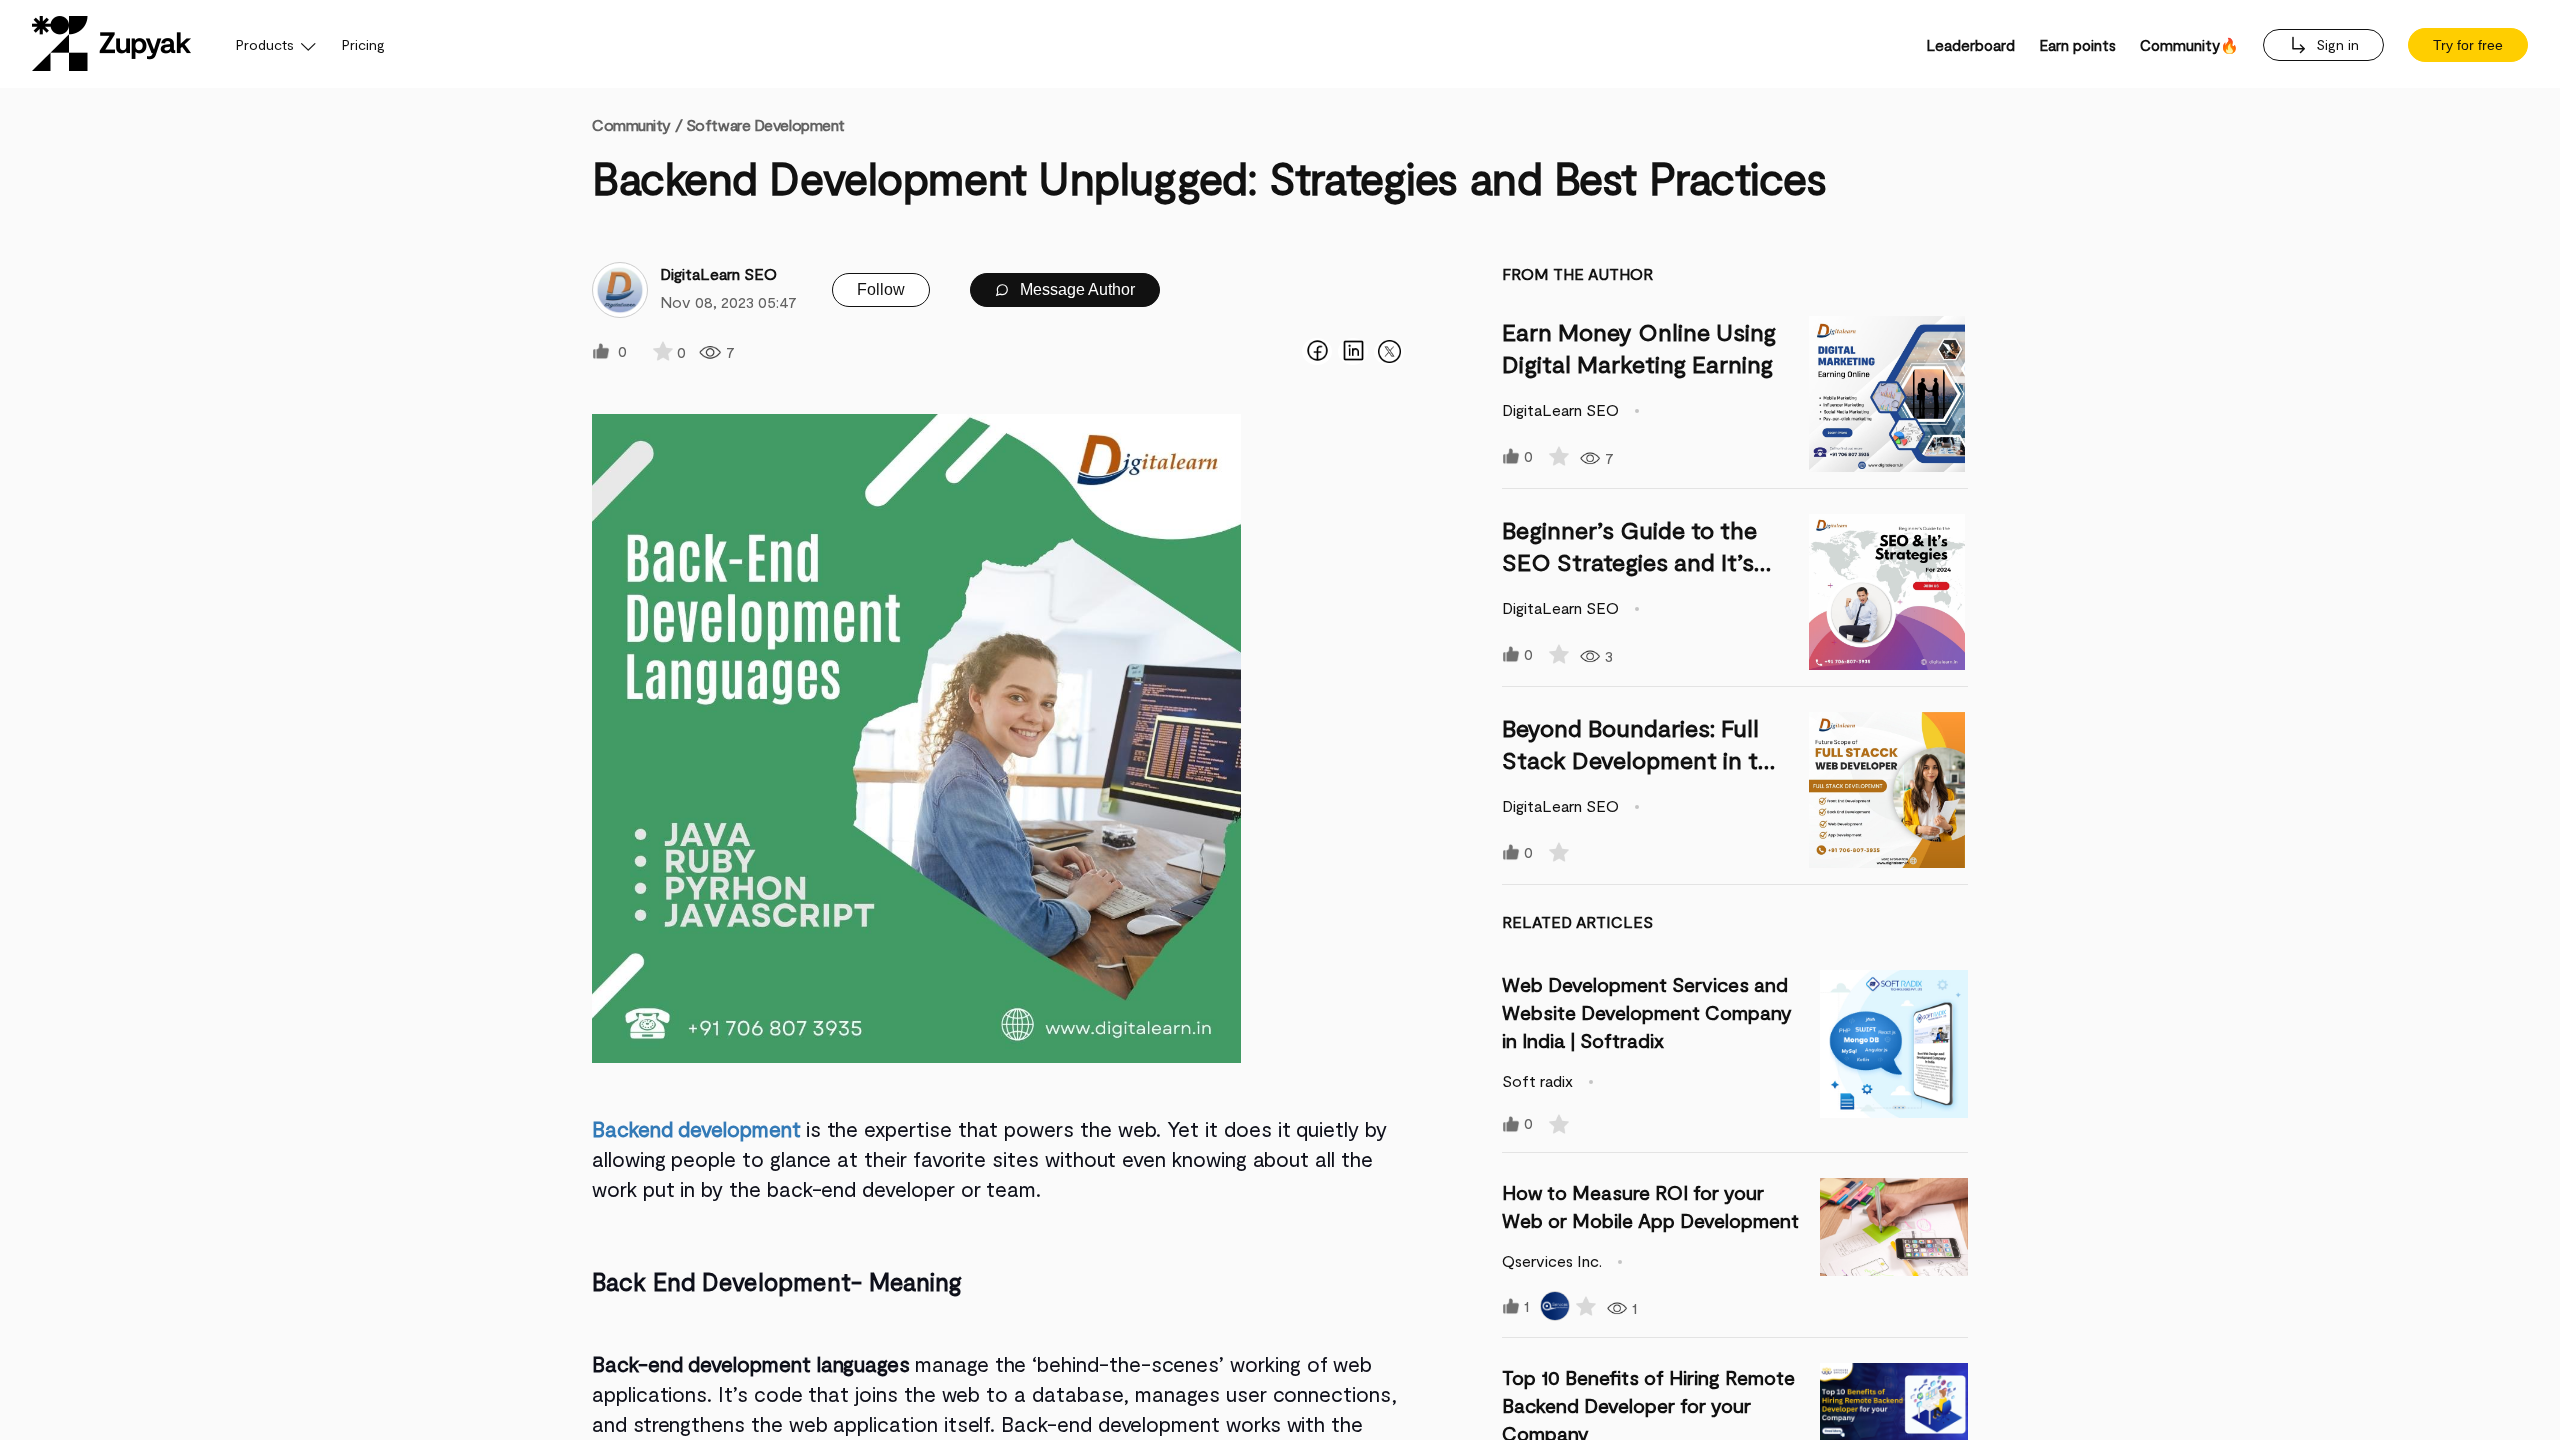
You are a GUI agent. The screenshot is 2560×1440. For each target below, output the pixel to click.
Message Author (1075, 289)
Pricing (363, 44)
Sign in (2335, 44)
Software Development (765, 124)
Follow (881, 289)
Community (637, 124)
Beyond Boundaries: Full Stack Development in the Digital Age (1643, 759)
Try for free (2468, 45)
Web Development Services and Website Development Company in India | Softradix (1647, 1012)
